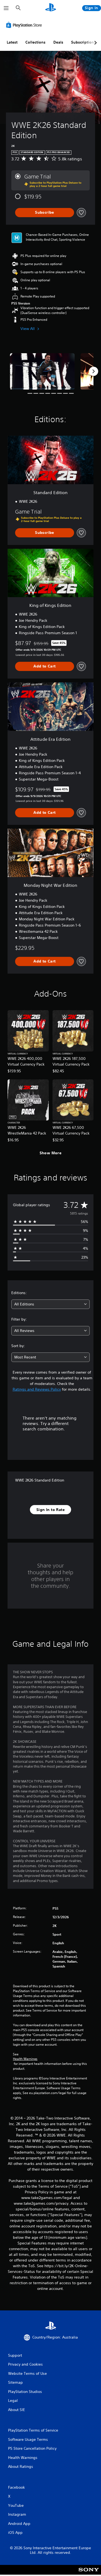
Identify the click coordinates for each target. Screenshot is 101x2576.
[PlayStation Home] (51, 8)
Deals (58, 42)
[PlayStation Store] (25, 25)
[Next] (93, 371)
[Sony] (89, 2573)
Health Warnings (25, 2059)
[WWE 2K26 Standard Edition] (42, 371)
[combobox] (50, 1304)
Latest (12, 42)
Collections (35, 42)
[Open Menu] (6, 8)
